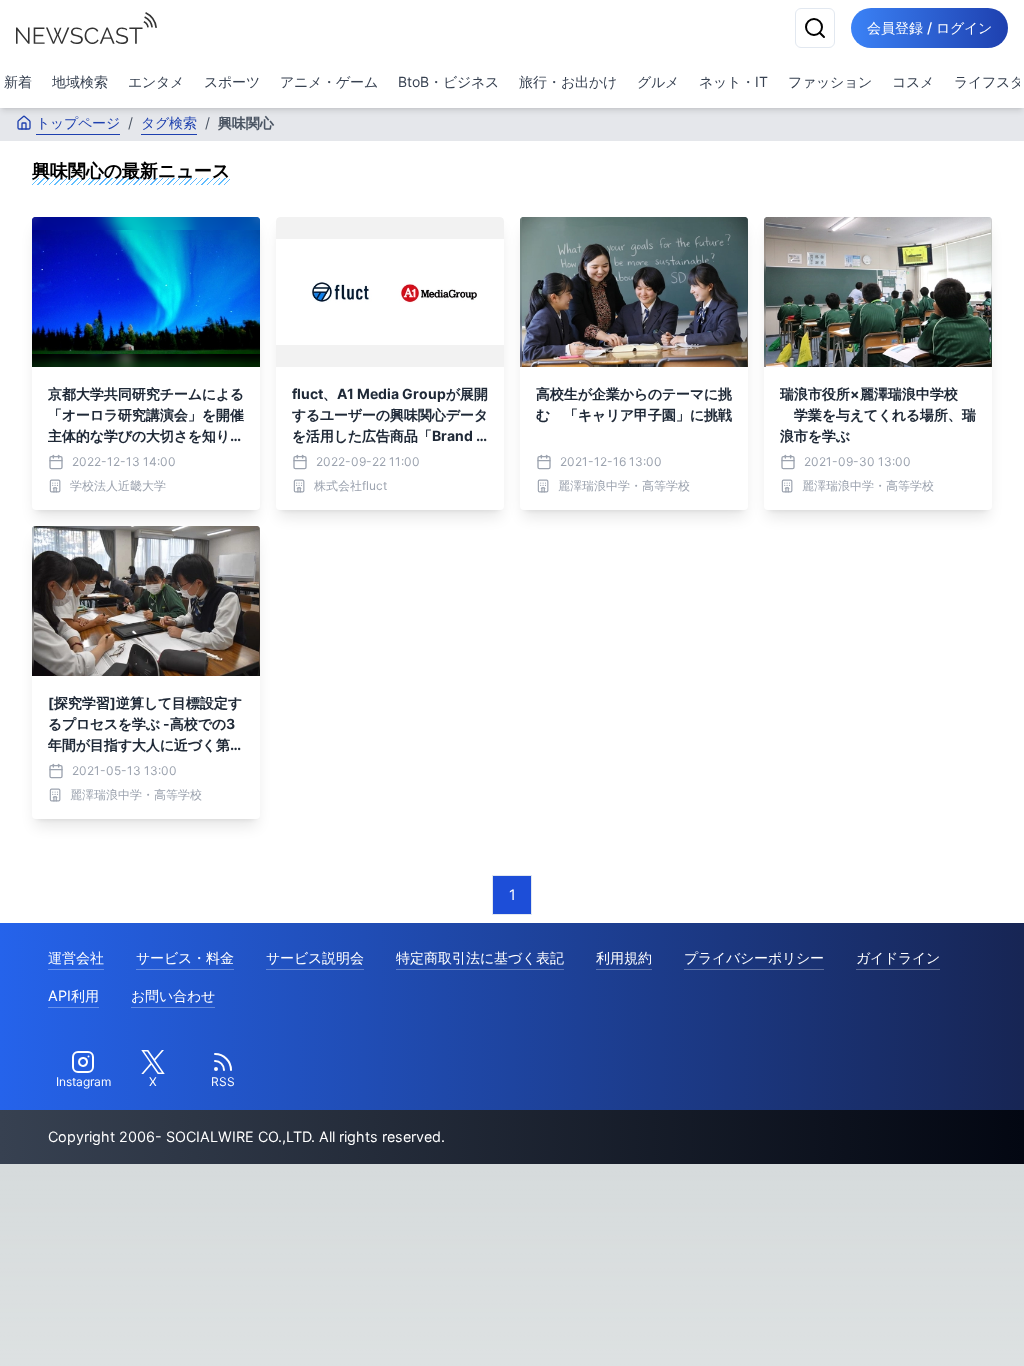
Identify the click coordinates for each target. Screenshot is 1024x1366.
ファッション (830, 81)
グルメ (658, 81)
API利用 (73, 995)
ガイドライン (898, 957)
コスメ (913, 81)
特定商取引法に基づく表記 (480, 957)
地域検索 (80, 81)
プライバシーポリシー (754, 957)
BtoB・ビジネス (448, 81)
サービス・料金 (185, 957)
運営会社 (76, 957)
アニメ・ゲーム (329, 81)
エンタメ (156, 81)
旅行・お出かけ (568, 81)
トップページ (78, 122)
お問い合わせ (173, 995)
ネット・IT (733, 81)
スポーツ (232, 81)
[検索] (815, 28)
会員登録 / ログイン (929, 27)
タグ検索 (169, 122)
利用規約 (624, 957)
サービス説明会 (315, 957)
